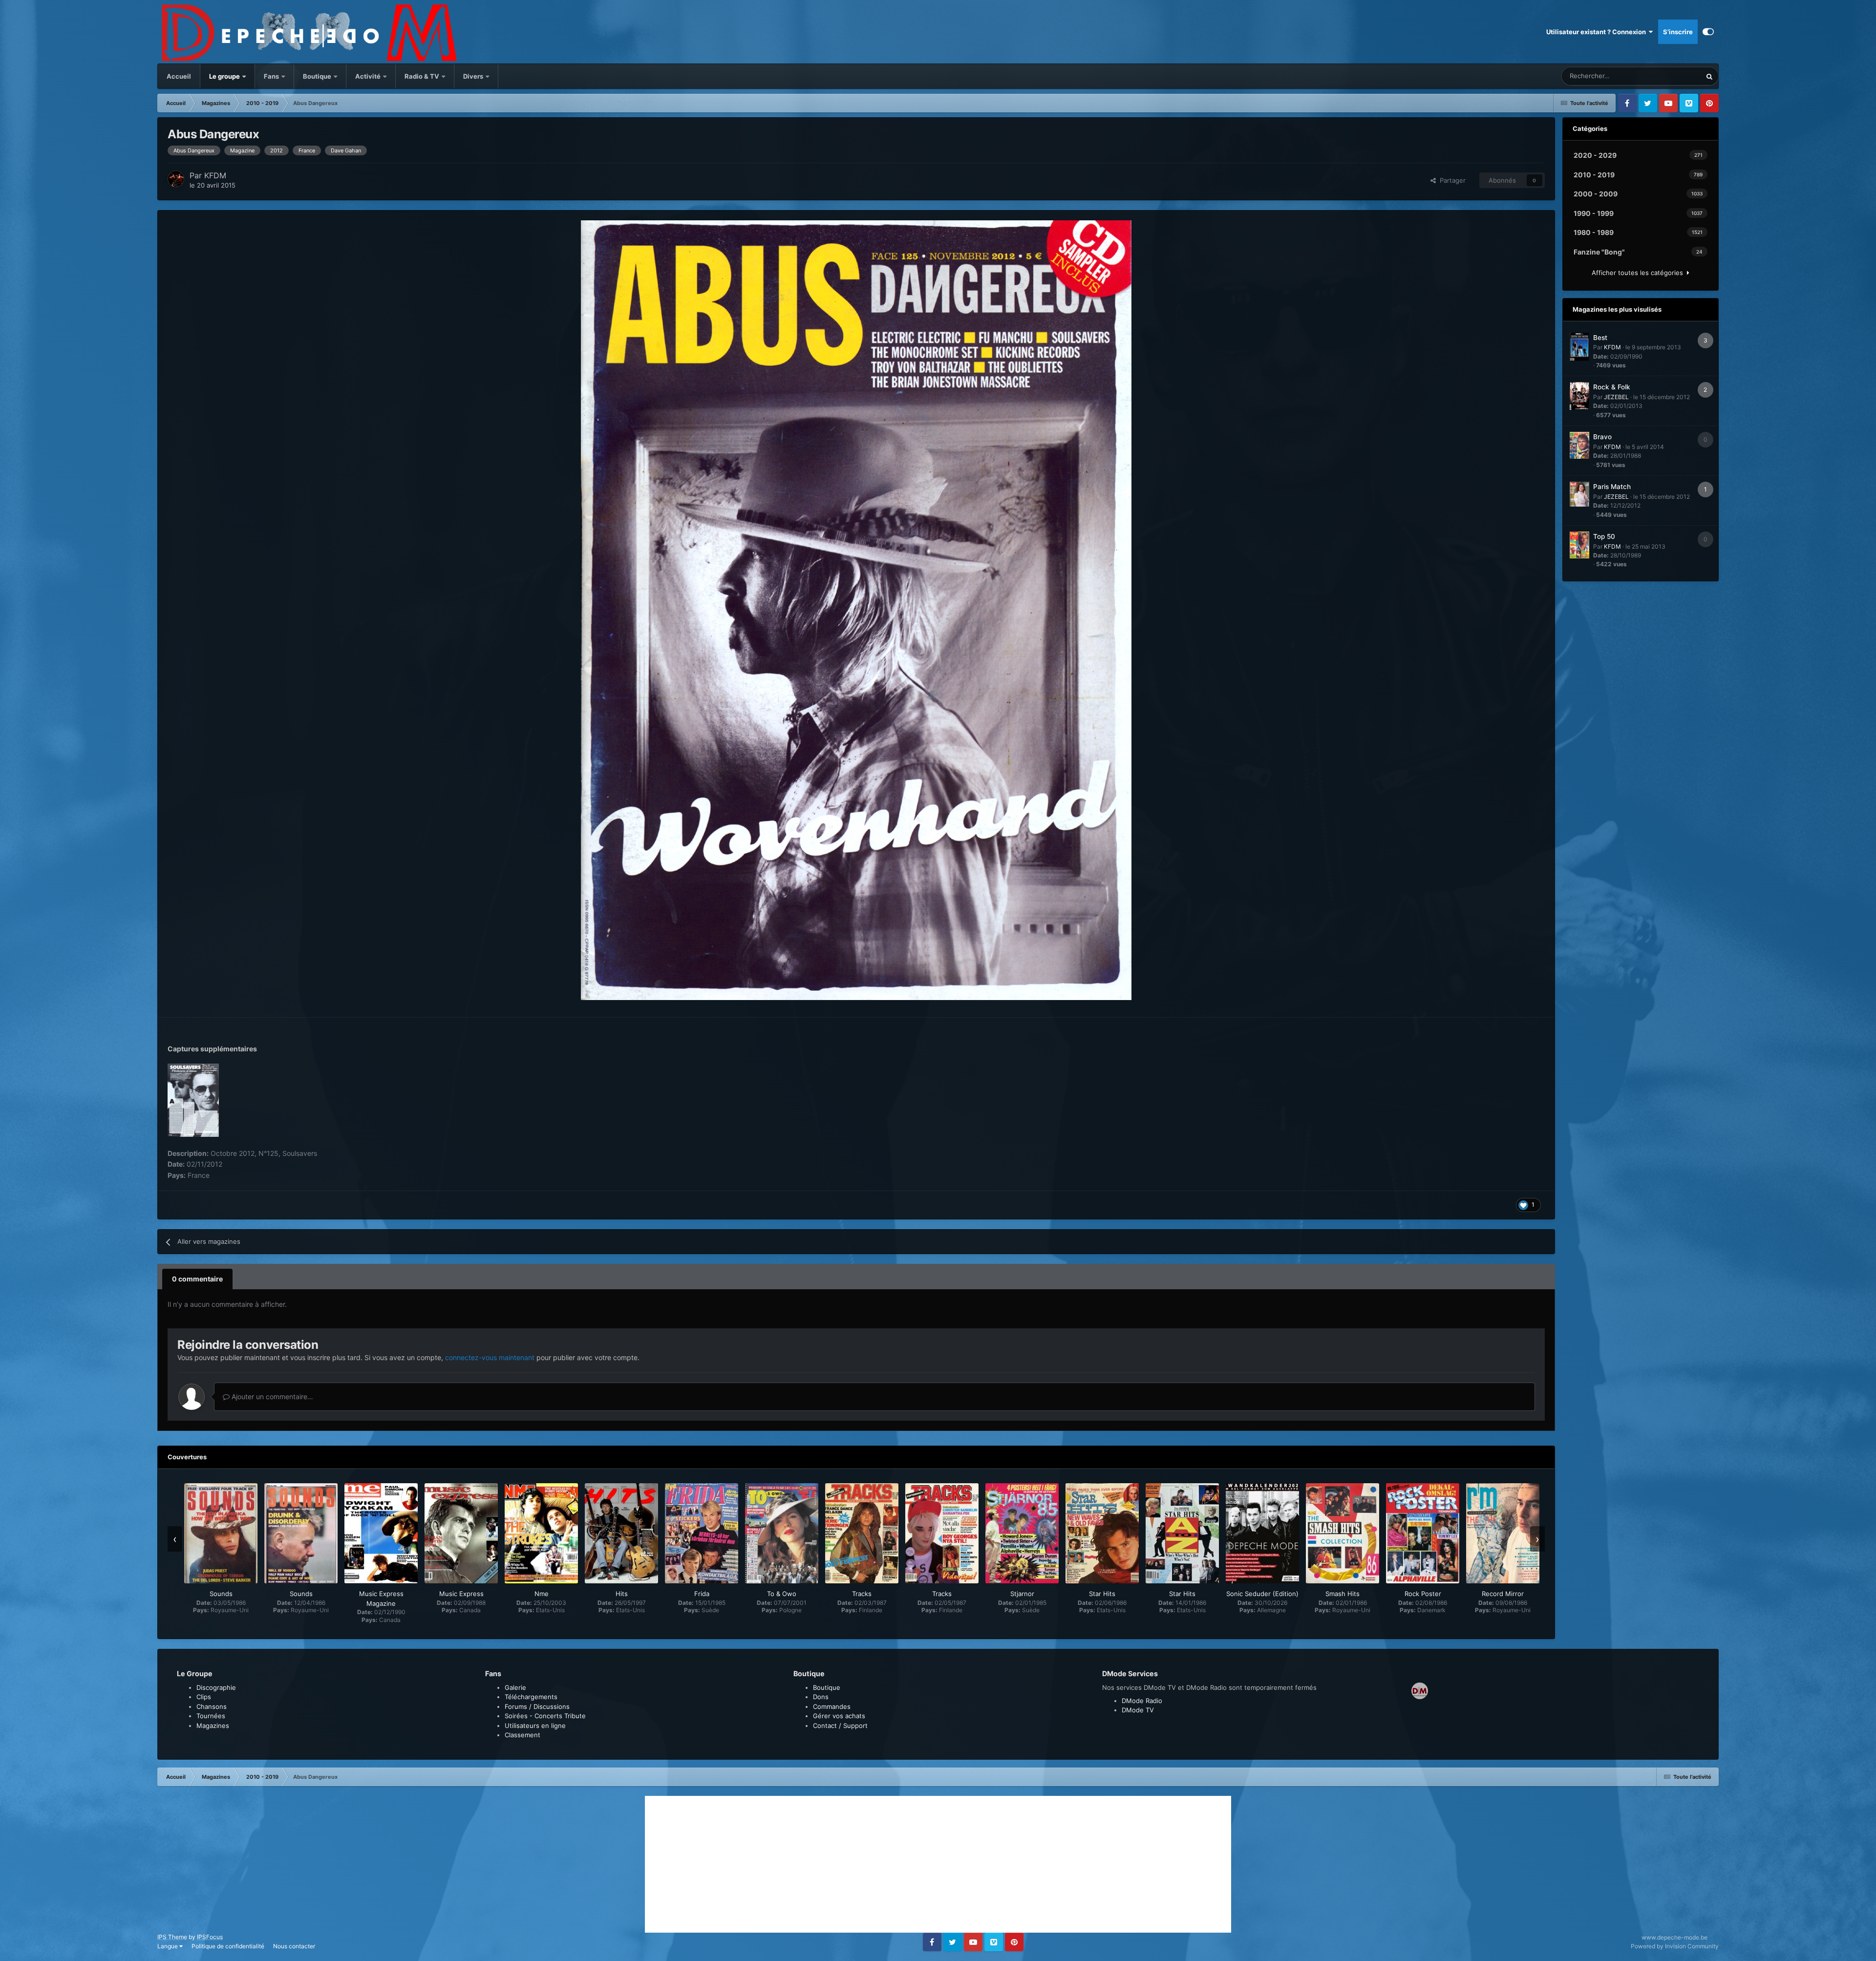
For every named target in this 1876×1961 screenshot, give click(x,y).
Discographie (216, 1687)
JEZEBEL (1616, 397)
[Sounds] (221, 1533)
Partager (1451, 180)
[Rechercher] (1709, 76)
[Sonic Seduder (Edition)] (1262, 1533)
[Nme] (541, 1533)
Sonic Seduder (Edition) (1262, 1594)
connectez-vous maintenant (490, 1357)
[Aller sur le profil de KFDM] (176, 179)
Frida (702, 1594)
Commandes (832, 1706)
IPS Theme (172, 1937)
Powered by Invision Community (1675, 1946)
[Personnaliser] (1708, 32)
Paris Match (1612, 487)
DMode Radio (1142, 1701)
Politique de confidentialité (228, 1946)
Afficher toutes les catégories (1639, 273)
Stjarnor (1022, 1594)
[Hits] (621, 1533)
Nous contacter (294, 1946)
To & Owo (782, 1594)
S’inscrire (1678, 32)
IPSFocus (210, 1937)
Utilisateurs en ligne (535, 1726)
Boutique (317, 76)
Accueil (179, 76)
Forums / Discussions (537, 1706)
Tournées (211, 1716)
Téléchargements (531, 1697)
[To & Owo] (782, 1533)
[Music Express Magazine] (381, 1533)
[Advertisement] (938, 1864)
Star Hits (1102, 1594)
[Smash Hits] (1343, 1533)
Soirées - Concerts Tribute (545, 1716)
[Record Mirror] (1503, 1533)
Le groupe (225, 76)
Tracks (862, 1594)
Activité (368, 76)
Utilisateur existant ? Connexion (1598, 32)
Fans (272, 76)
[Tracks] (862, 1533)
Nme (542, 1594)
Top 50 (1604, 536)
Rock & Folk (1612, 387)
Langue (168, 1946)
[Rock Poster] (1423, 1533)
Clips (204, 1697)
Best (1600, 338)
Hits (622, 1594)
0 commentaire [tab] (197, 1279)
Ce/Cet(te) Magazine (1659, 76)
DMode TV (1138, 1710)
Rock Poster (1423, 1594)
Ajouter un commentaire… (271, 1396)
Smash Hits (1343, 1594)
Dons (821, 1697)
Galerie (515, 1687)
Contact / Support (840, 1726)
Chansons (212, 1706)
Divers (474, 76)
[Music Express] (461, 1533)
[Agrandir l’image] (856, 609)
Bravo (1602, 437)
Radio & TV (423, 76)
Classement (522, 1735)
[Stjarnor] (1022, 1533)
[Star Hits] (1102, 1533)
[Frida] (702, 1533)
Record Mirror (1503, 1594)
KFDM (215, 175)
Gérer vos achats (839, 1716)
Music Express (461, 1594)
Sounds (221, 1594)
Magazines (213, 1726)
